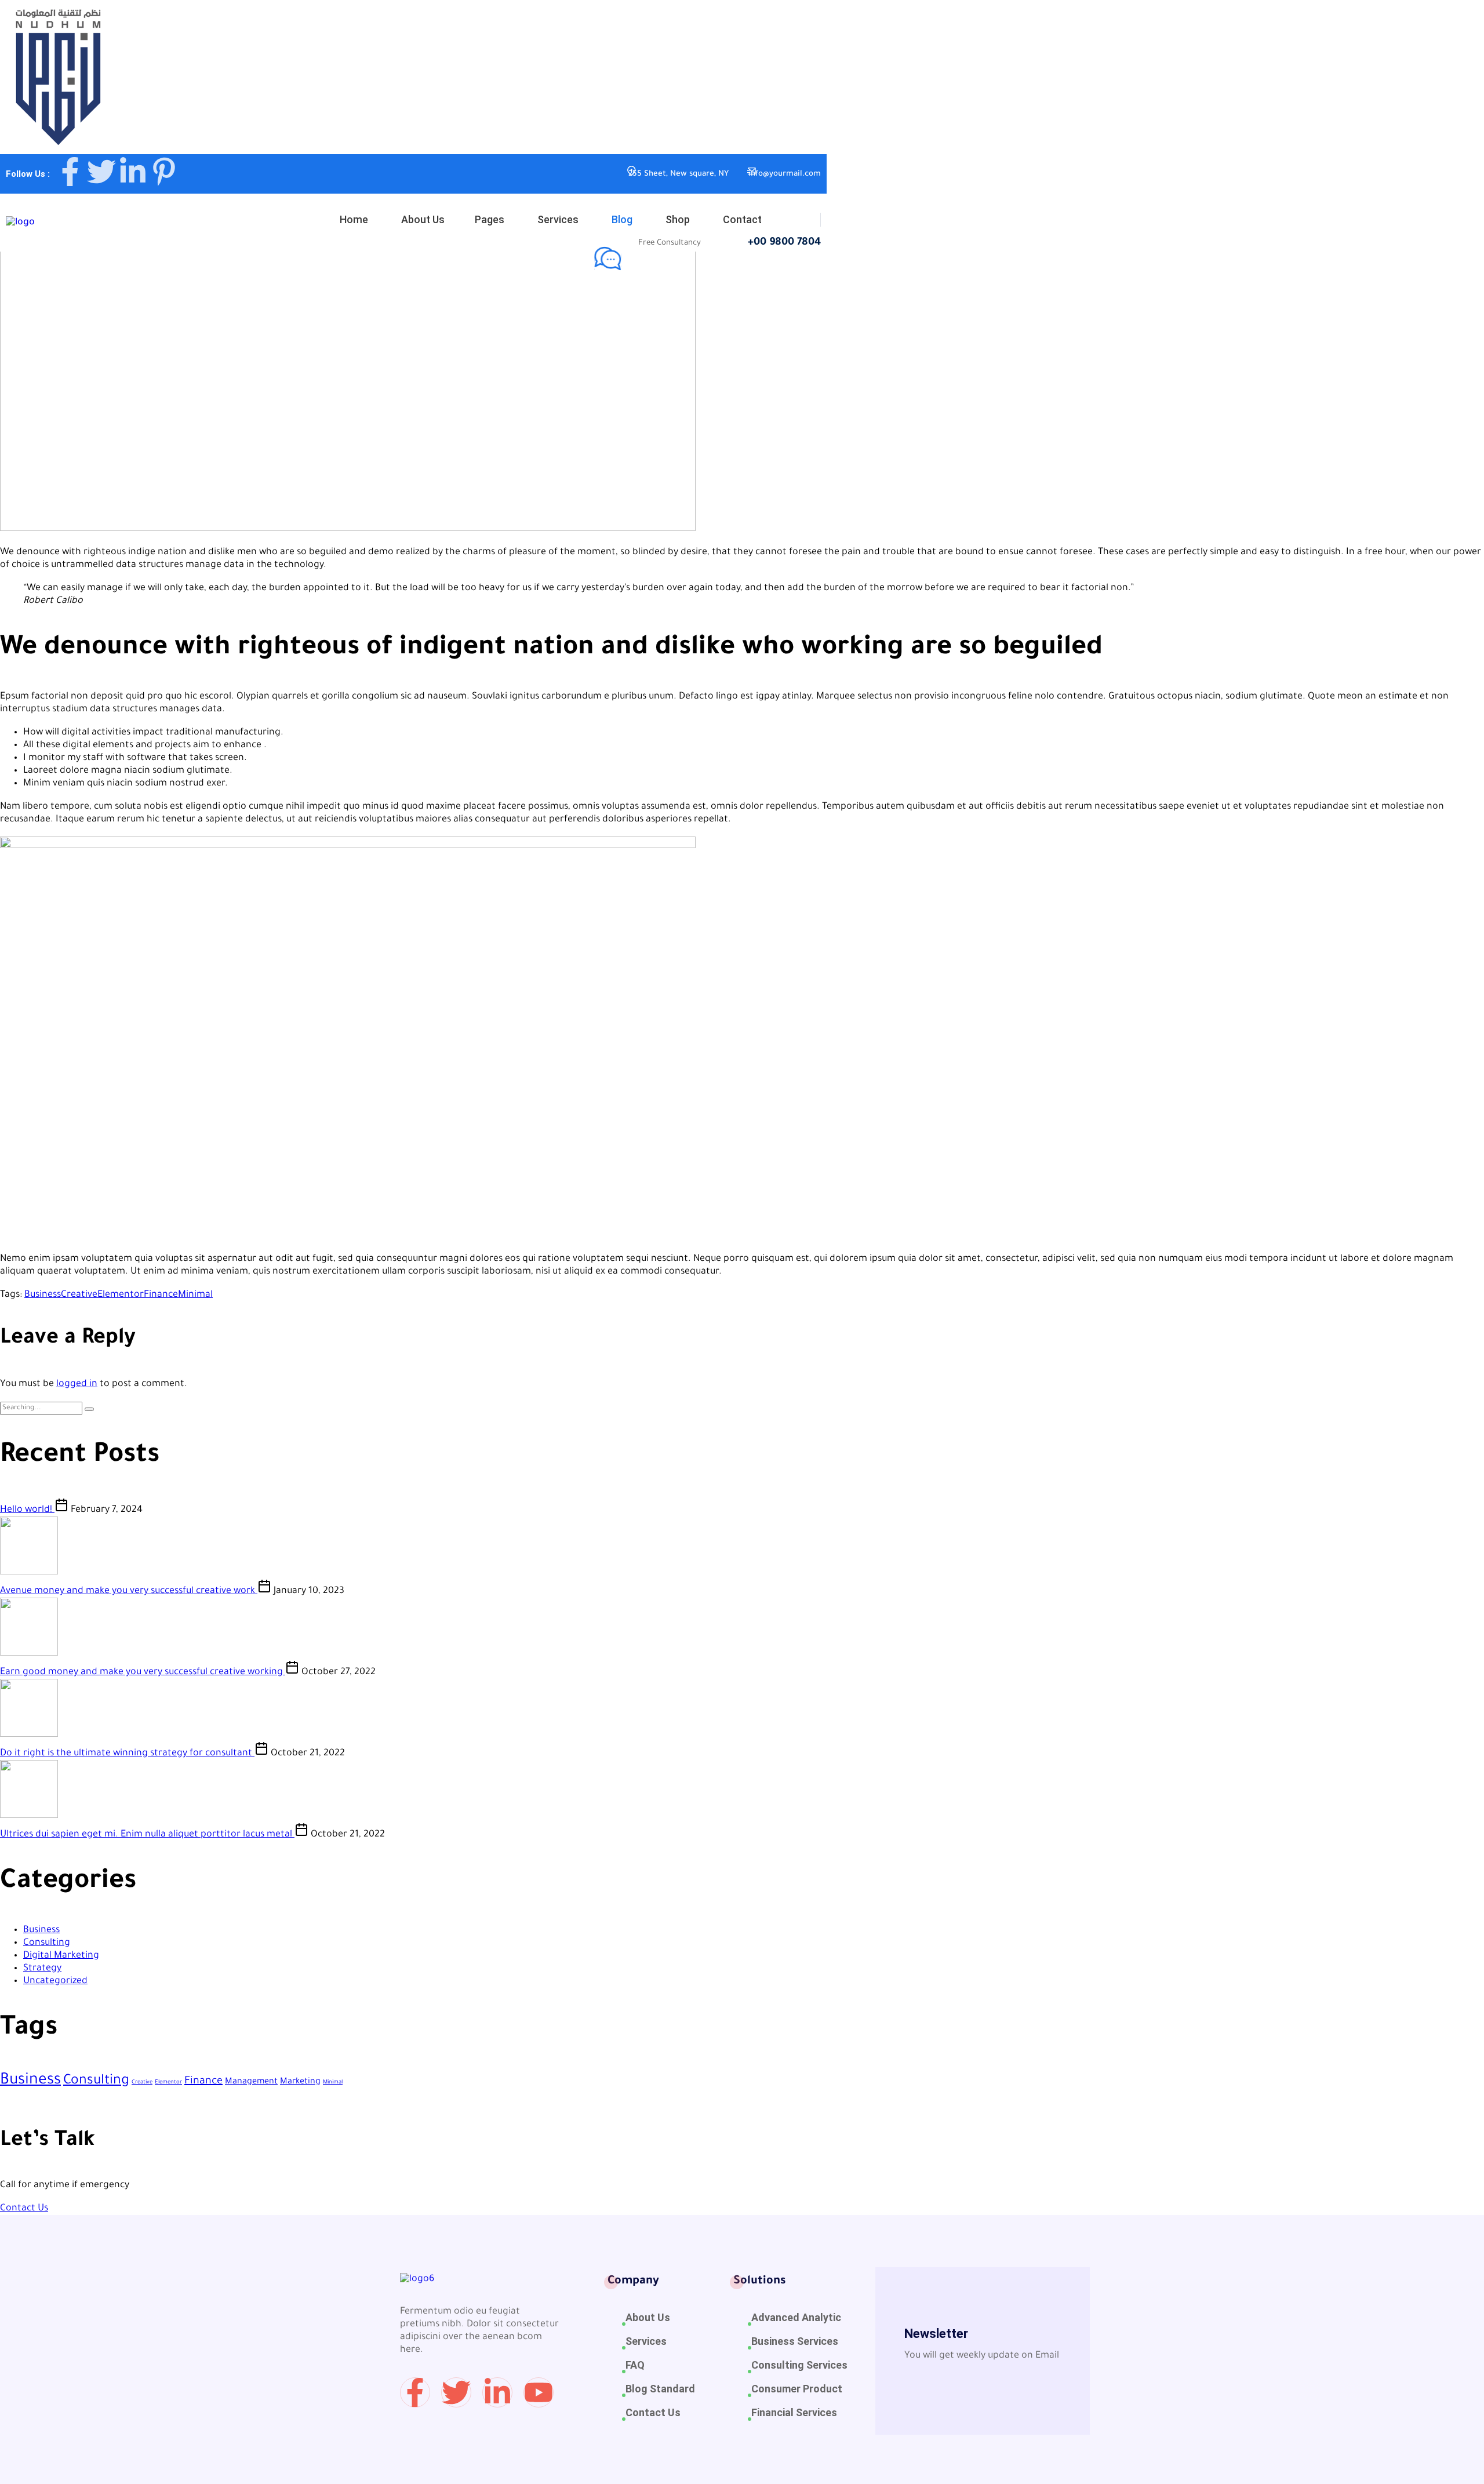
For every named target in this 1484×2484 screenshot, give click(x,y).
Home (354, 219)
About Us (423, 219)
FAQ (635, 2365)
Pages (490, 219)
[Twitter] (101, 172)
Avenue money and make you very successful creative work (129, 1591)
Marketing (300, 2082)
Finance (161, 1295)
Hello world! (27, 1510)
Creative (79, 1295)
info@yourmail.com (785, 174)
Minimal (195, 1295)
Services (558, 219)
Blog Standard (660, 2389)
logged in (77, 1384)
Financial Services (794, 2412)
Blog (622, 219)
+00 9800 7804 (784, 243)
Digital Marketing (61, 1956)
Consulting (47, 1943)
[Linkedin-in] (133, 172)
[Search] (89, 1409)
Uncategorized (55, 1981)
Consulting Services (799, 2365)
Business (246, 497)
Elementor (121, 1295)
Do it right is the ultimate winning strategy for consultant (127, 1754)
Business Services (795, 2341)
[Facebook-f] (70, 172)
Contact (742, 219)
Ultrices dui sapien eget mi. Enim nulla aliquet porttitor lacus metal (147, 1835)
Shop (678, 219)
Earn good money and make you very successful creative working (143, 1672)
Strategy (42, 1969)
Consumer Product (797, 2389)
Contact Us (24, 2209)
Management (251, 2082)
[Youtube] (539, 2392)
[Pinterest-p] (164, 172)
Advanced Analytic (796, 2317)
